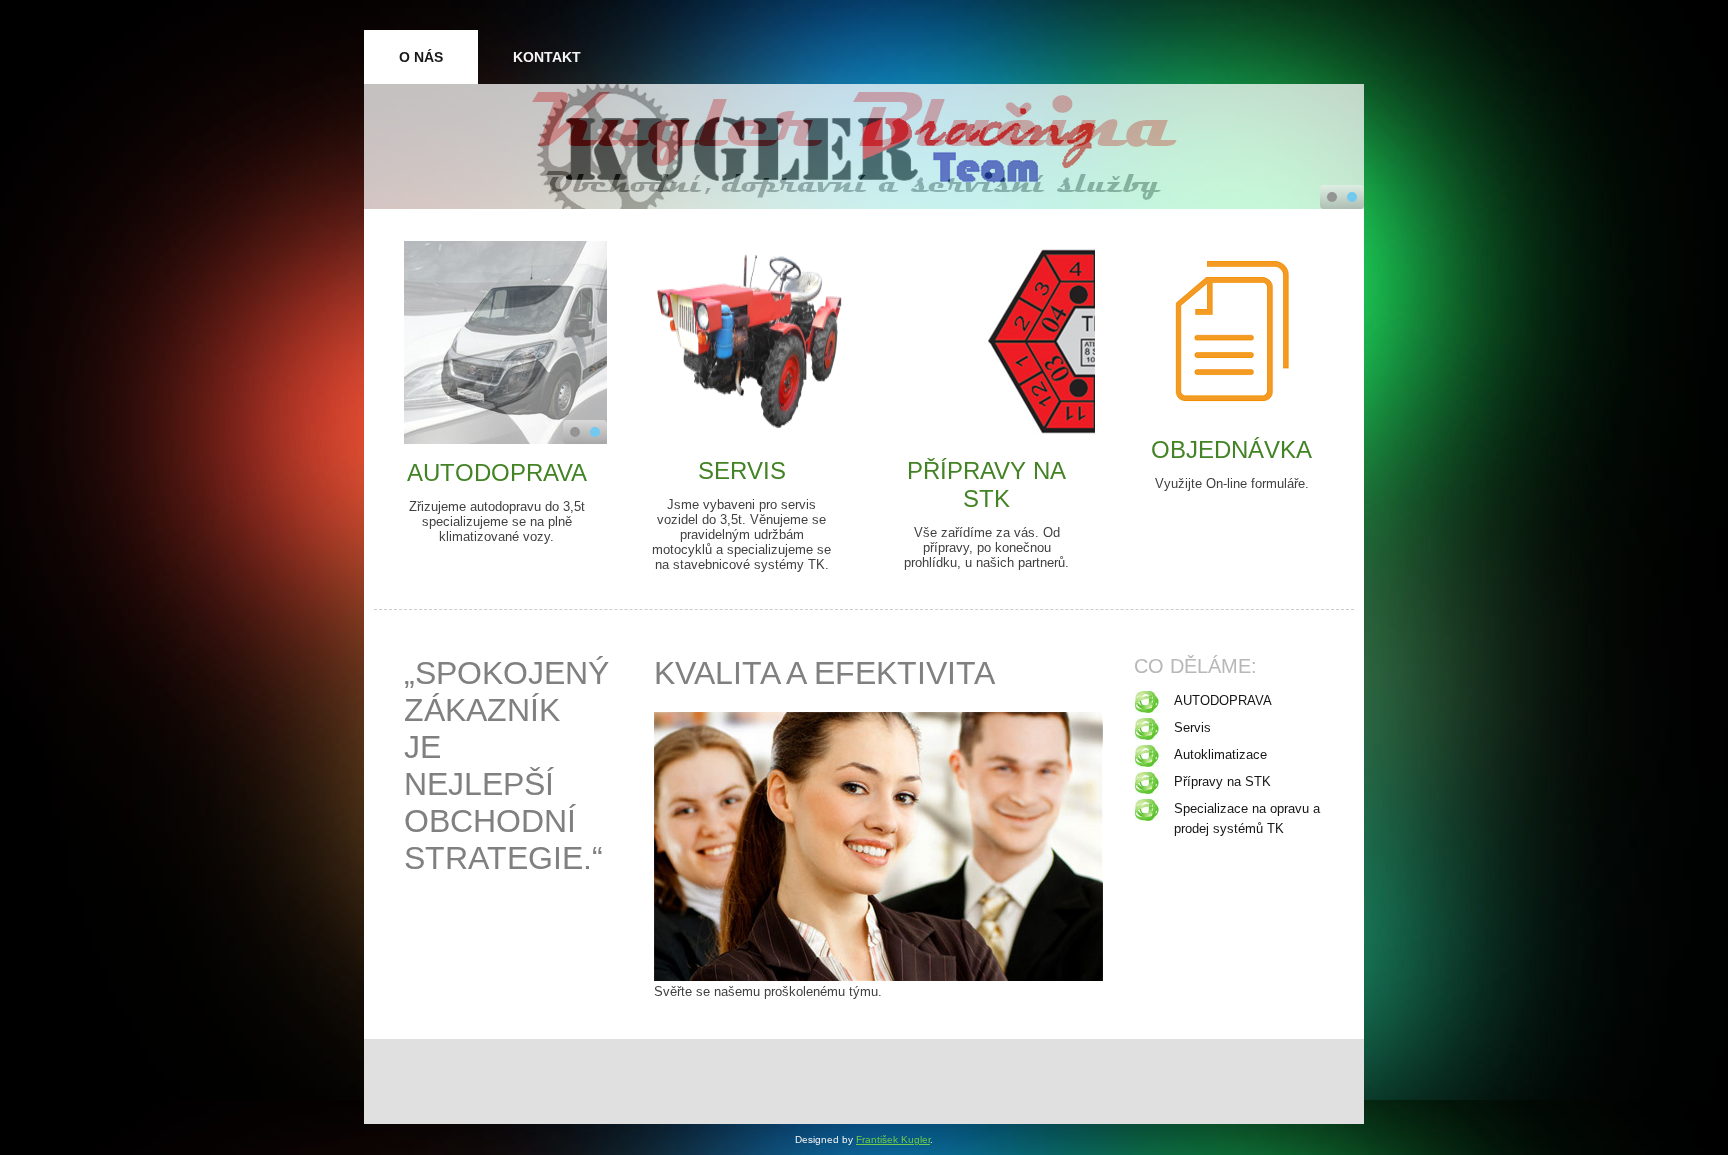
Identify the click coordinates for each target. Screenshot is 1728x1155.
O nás (421, 57)
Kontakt (547, 57)
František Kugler (893, 1139)
